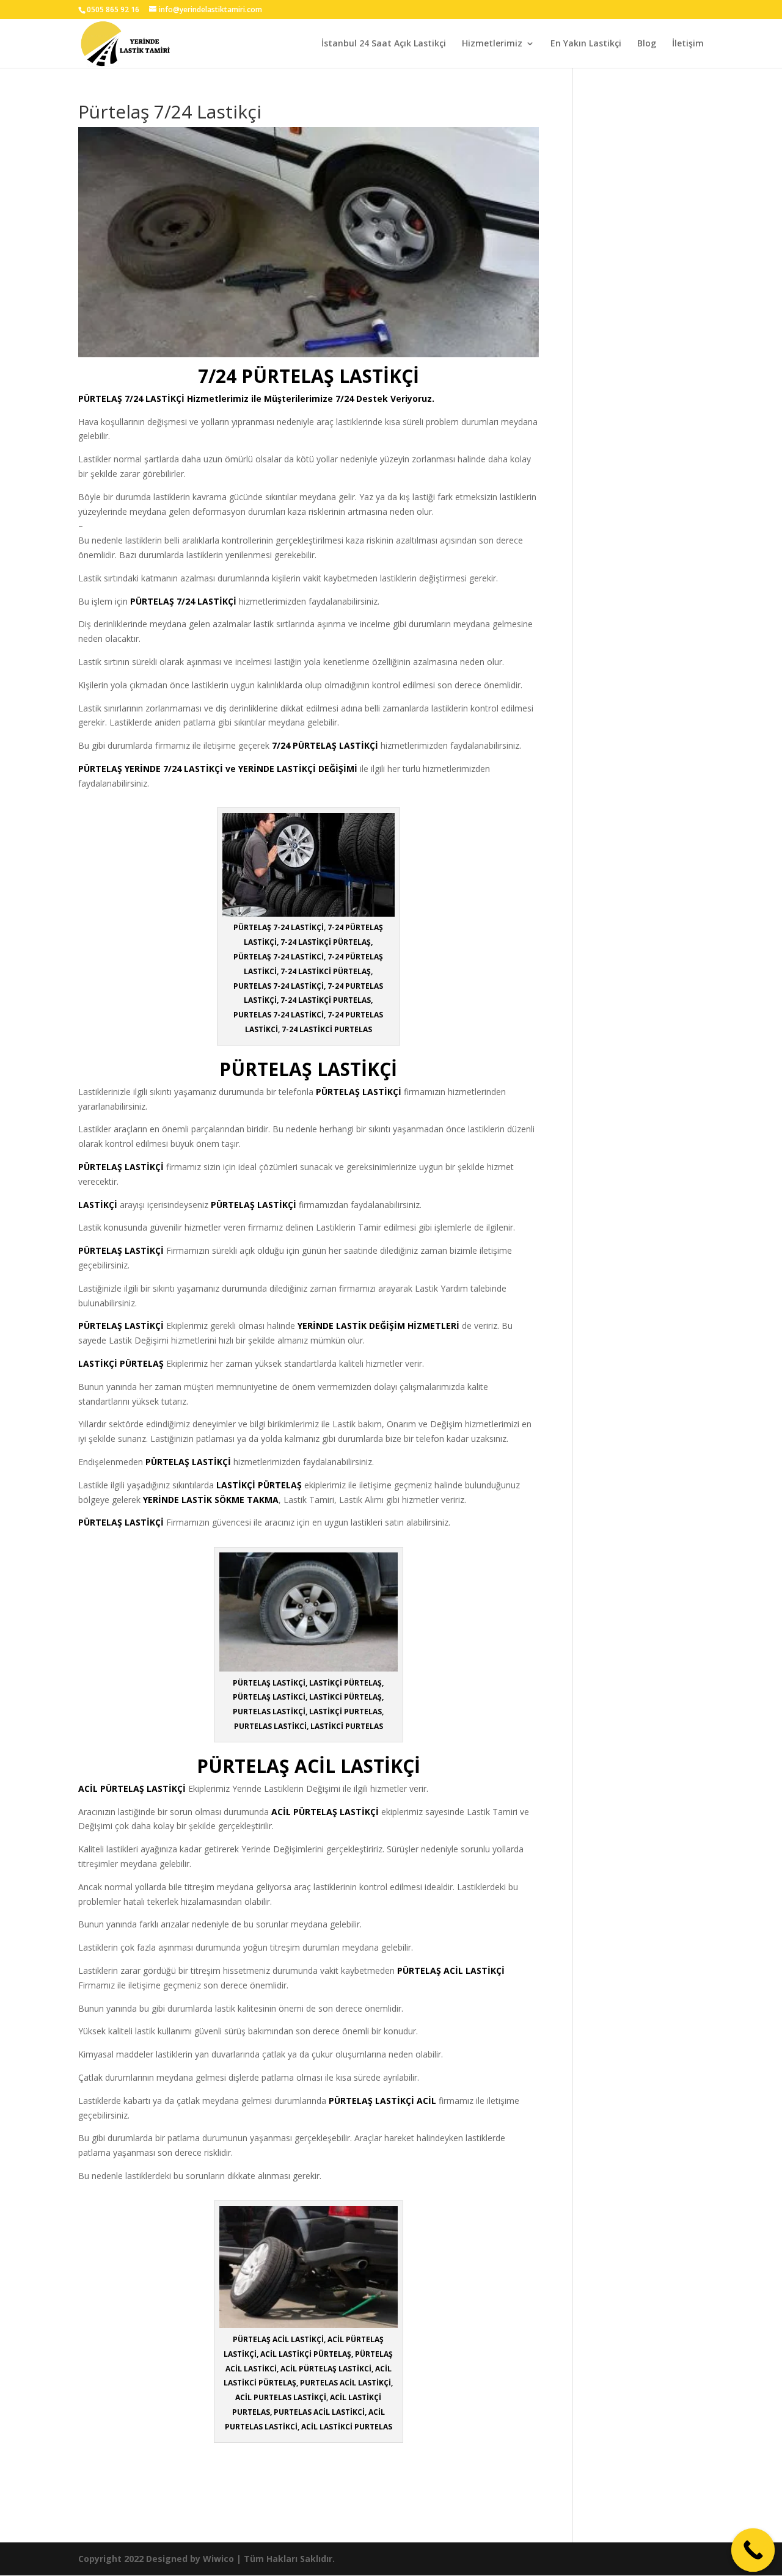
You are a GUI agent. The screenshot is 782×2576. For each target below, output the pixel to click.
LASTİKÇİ (166, 1788)
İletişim (688, 44)
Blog (647, 44)
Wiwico (218, 2559)
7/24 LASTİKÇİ (155, 398)
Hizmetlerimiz (492, 44)
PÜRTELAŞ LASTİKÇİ (359, 1092)
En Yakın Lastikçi (586, 44)
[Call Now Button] (753, 2550)
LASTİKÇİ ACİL (406, 2101)
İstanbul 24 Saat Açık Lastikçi (384, 44)
